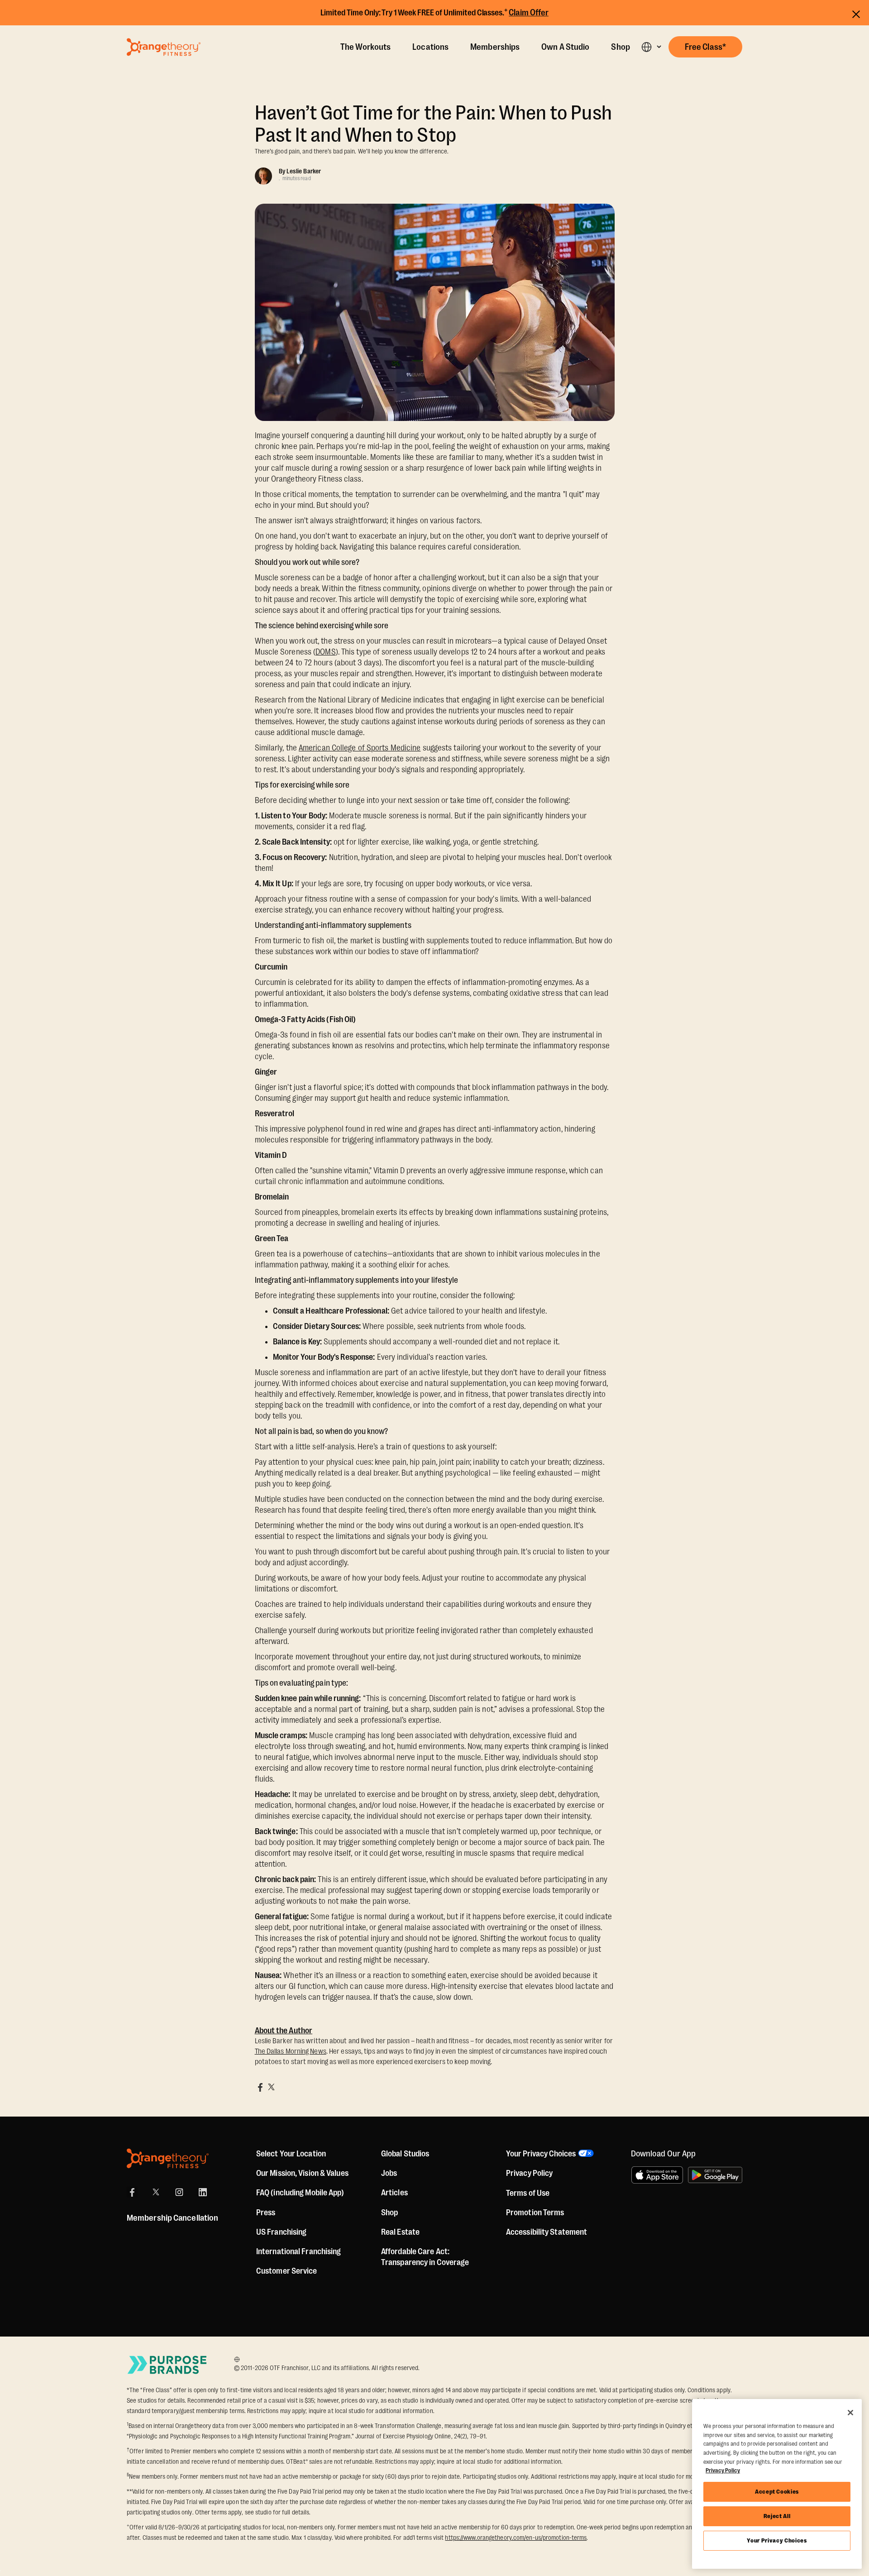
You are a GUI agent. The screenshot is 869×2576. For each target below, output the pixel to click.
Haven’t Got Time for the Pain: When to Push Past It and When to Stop (433, 124)
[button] (651, 47)
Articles (394, 2193)
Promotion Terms (535, 2213)
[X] (156, 2192)
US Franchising (281, 2232)
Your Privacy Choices (777, 2540)
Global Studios (405, 2154)
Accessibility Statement (547, 2232)
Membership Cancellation (172, 2218)
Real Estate (400, 2232)
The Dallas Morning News (291, 2051)
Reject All (777, 2516)
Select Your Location (291, 2154)
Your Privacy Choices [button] (541, 2154)
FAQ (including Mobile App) (300, 2193)
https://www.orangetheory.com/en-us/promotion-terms (516, 2538)
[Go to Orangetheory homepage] (164, 47)
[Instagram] (179, 2192)
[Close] (850, 2413)
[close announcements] (856, 13)
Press (266, 2213)
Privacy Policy (529, 2173)
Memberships (495, 47)
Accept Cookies (777, 2492)
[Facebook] (132, 2192)
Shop (620, 47)
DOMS (325, 652)
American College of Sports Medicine (360, 748)
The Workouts (365, 47)
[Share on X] (271, 2087)
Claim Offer (529, 13)
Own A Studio (565, 47)
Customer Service (287, 2271)
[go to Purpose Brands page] (167, 2365)
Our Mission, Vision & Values (302, 2173)
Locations (430, 47)
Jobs (389, 2173)
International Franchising (299, 2251)
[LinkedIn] (203, 2192)
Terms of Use (528, 2193)
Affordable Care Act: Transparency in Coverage (425, 2257)
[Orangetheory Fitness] (168, 2158)
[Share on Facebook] (260, 2087)
